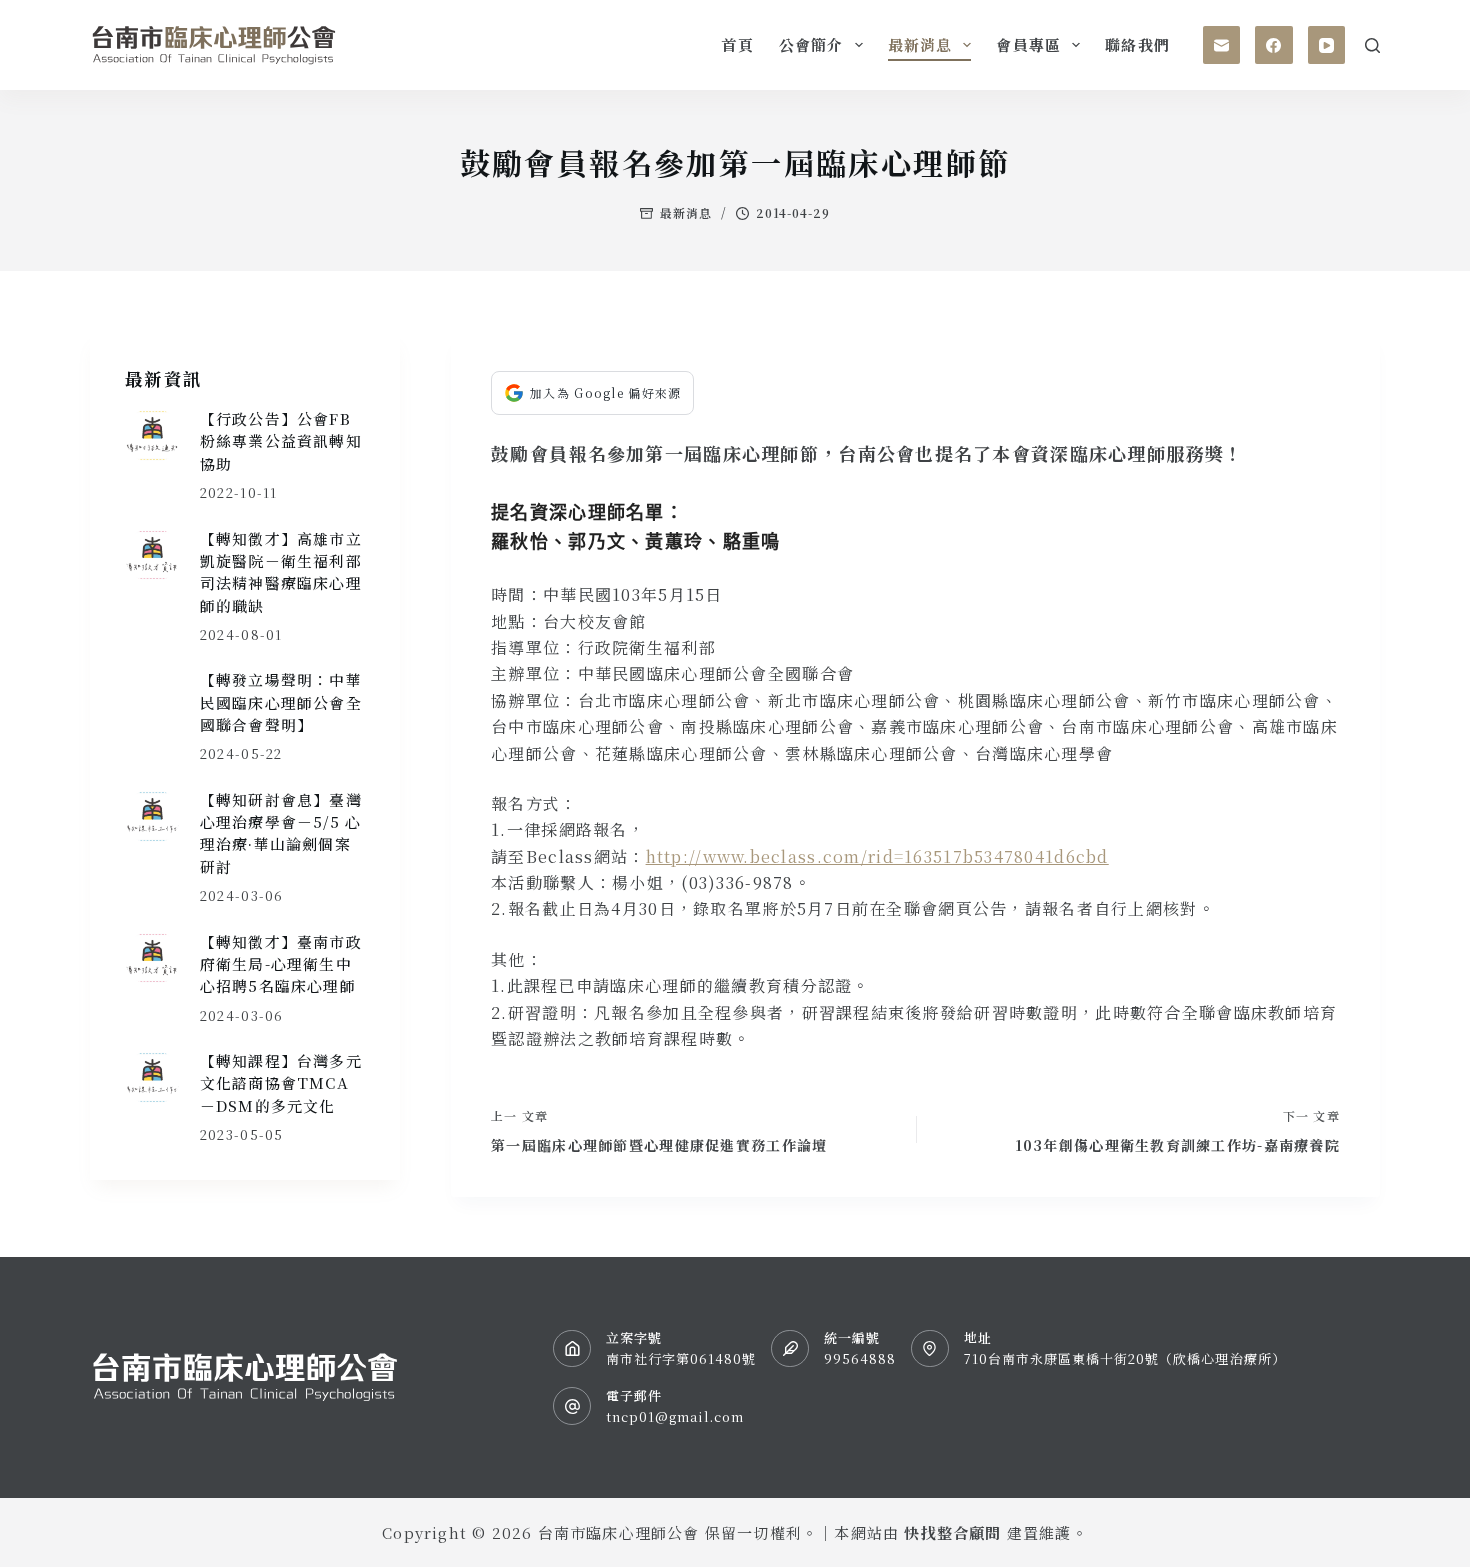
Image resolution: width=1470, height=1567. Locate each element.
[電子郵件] (1222, 45)
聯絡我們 (1137, 44)
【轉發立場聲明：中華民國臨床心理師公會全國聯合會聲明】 (281, 702)
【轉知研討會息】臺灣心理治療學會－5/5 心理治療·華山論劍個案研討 (281, 833)
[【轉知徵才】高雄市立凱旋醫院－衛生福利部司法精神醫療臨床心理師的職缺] (152, 555)
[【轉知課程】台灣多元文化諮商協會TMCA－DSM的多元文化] (152, 1077)
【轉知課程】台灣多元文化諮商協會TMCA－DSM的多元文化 (281, 1083)
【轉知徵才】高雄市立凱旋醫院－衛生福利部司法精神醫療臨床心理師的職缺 (281, 572)
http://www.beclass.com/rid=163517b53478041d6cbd (877, 856)
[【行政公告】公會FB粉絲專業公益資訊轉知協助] (152, 435)
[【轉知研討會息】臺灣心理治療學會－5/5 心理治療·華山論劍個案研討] (152, 816)
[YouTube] (1327, 45)
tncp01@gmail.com (675, 1416)
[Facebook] (1274, 45)
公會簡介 (811, 44)
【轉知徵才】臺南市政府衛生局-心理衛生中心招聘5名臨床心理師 (281, 964)
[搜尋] (1372, 45)
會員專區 (1028, 44)
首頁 (737, 44)
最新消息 (920, 44)
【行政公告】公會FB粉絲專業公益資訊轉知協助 (281, 441)
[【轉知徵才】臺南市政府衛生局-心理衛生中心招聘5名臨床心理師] (152, 958)
